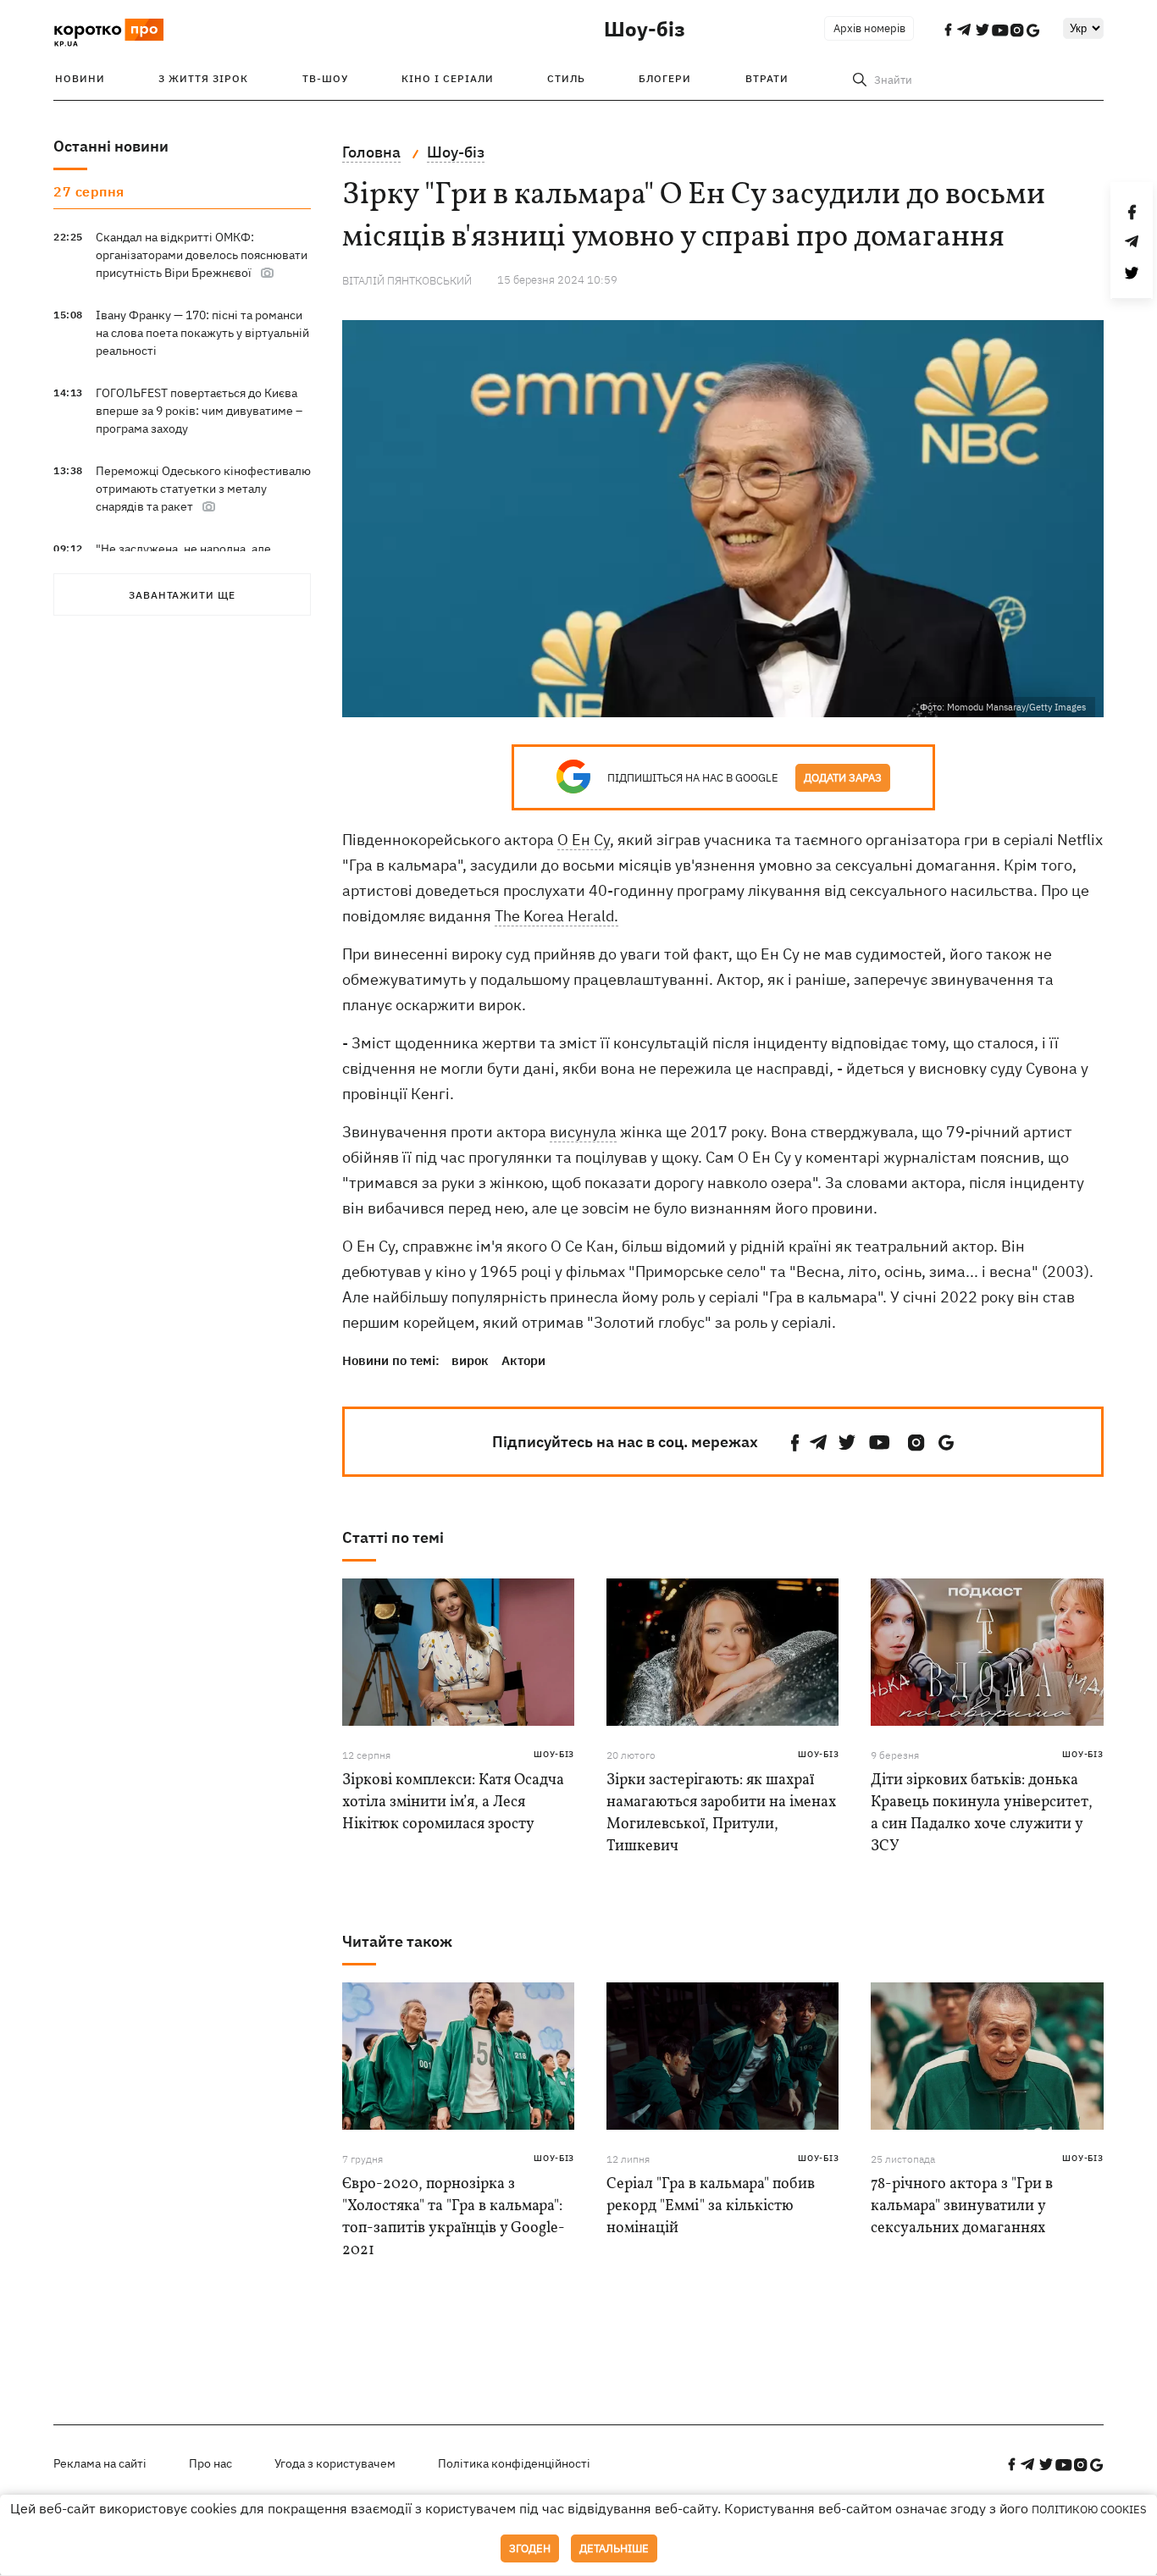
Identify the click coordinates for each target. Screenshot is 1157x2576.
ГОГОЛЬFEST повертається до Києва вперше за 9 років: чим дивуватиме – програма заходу (199, 411)
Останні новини (111, 146)
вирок (470, 1360)
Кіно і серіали (448, 78)
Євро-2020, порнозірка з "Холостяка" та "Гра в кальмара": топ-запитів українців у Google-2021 (454, 2217)
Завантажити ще (182, 595)
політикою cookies (1089, 2510)
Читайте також (397, 1941)
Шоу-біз (645, 29)
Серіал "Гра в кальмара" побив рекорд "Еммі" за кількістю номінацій (711, 2206)
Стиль (566, 78)
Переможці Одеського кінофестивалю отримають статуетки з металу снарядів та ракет (203, 489)
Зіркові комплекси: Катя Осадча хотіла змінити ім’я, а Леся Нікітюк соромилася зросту (453, 1802)
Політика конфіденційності (514, 2463)
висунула (583, 1132)
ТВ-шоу (325, 78)
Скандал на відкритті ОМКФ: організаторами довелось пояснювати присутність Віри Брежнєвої (202, 255)
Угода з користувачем (335, 2463)
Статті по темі (393, 1537)
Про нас (210, 2463)
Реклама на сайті (100, 2463)
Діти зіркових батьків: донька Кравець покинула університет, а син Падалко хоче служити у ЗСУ (982, 1813)
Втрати (767, 78)
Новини (80, 78)
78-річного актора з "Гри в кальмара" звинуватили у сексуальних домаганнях (962, 2206)
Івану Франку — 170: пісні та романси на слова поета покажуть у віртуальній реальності (202, 333)
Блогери (665, 78)
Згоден (530, 2548)
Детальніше (614, 2548)
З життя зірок (203, 78)
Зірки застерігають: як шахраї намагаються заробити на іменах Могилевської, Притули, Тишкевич (721, 1813)
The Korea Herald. (556, 916)
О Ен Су (584, 840)
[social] (795, 1443)
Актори (523, 1360)
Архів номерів (869, 28)
